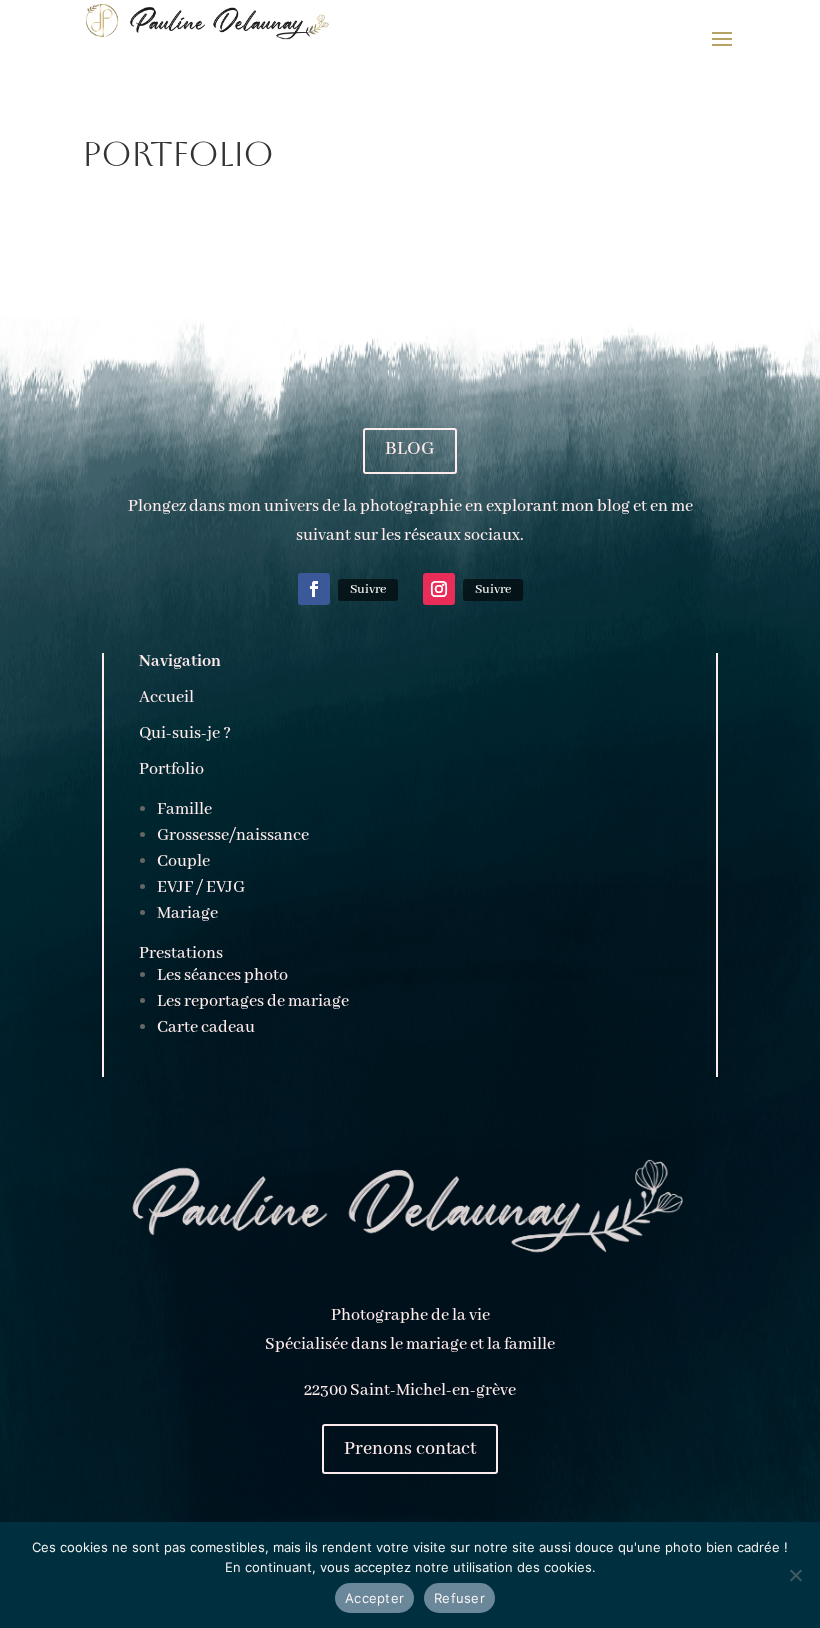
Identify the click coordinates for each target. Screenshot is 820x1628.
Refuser (459, 1598)
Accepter (374, 1598)
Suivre (368, 589)
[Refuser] (795, 1575)
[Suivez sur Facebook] (314, 589)
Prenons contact (410, 1449)
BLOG (410, 449)
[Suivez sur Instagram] (439, 589)
